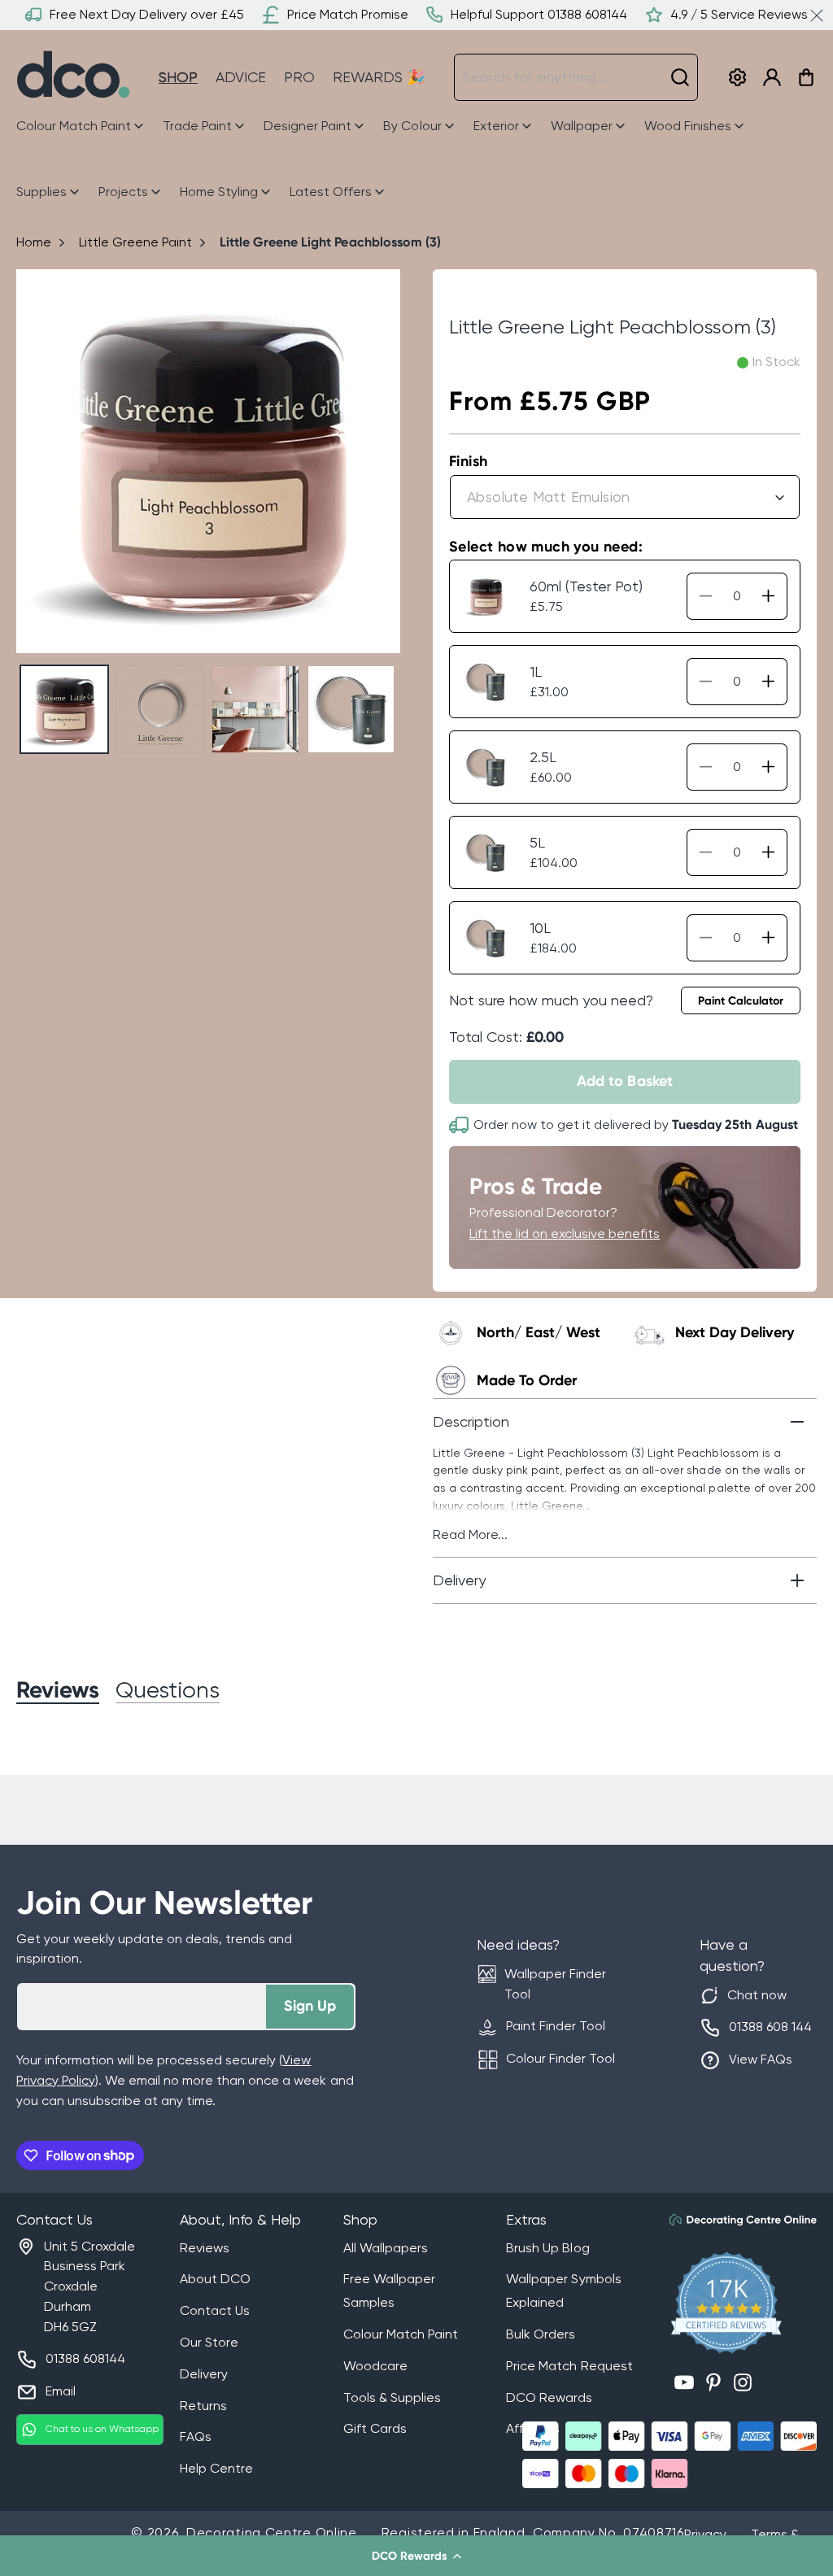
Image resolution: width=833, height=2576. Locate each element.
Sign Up (310, 2006)
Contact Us (215, 2310)
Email (61, 2391)
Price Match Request (569, 2366)
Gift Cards (375, 2428)
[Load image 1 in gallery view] (64, 709)
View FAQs (761, 2059)
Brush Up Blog (547, 2248)
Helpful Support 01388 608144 (539, 14)
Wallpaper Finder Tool (555, 1984)
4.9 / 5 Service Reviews (739, 14)
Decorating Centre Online (272, 2532)
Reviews (205, 2248)
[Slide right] (381, 462)
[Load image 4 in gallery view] (351, 709)
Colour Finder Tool (560, 2058)
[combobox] (576, 77)
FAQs (196, 2437)
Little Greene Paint (135, 242)
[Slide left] (35, 462)
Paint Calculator (741, 1001)
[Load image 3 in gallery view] (255, 709)
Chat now (757, 1995)
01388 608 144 (770, 2027)
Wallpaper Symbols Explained (563, 2291)
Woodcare (375, 2366)
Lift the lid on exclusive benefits (565, 1234)
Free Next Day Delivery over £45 (147, 14)
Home (34, 242)
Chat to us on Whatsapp (102, 2429)
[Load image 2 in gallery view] (160, 709)
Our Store (209, 2342)
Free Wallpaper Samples (389, 2291)
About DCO (215, 2279)
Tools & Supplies (392, 2397)
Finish (468, 461)
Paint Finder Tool (556, 2026)
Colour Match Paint (401, 2334)
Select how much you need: (546, 547)
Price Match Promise (348, 14)
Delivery (204, 2374)
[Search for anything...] (680, 77)
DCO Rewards (549, 2397)
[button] (416, 2556)
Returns (203, 2406)
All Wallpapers (386, 2248)
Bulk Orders (541, 2334)
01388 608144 (85, 2358)
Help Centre (216, 2468)
